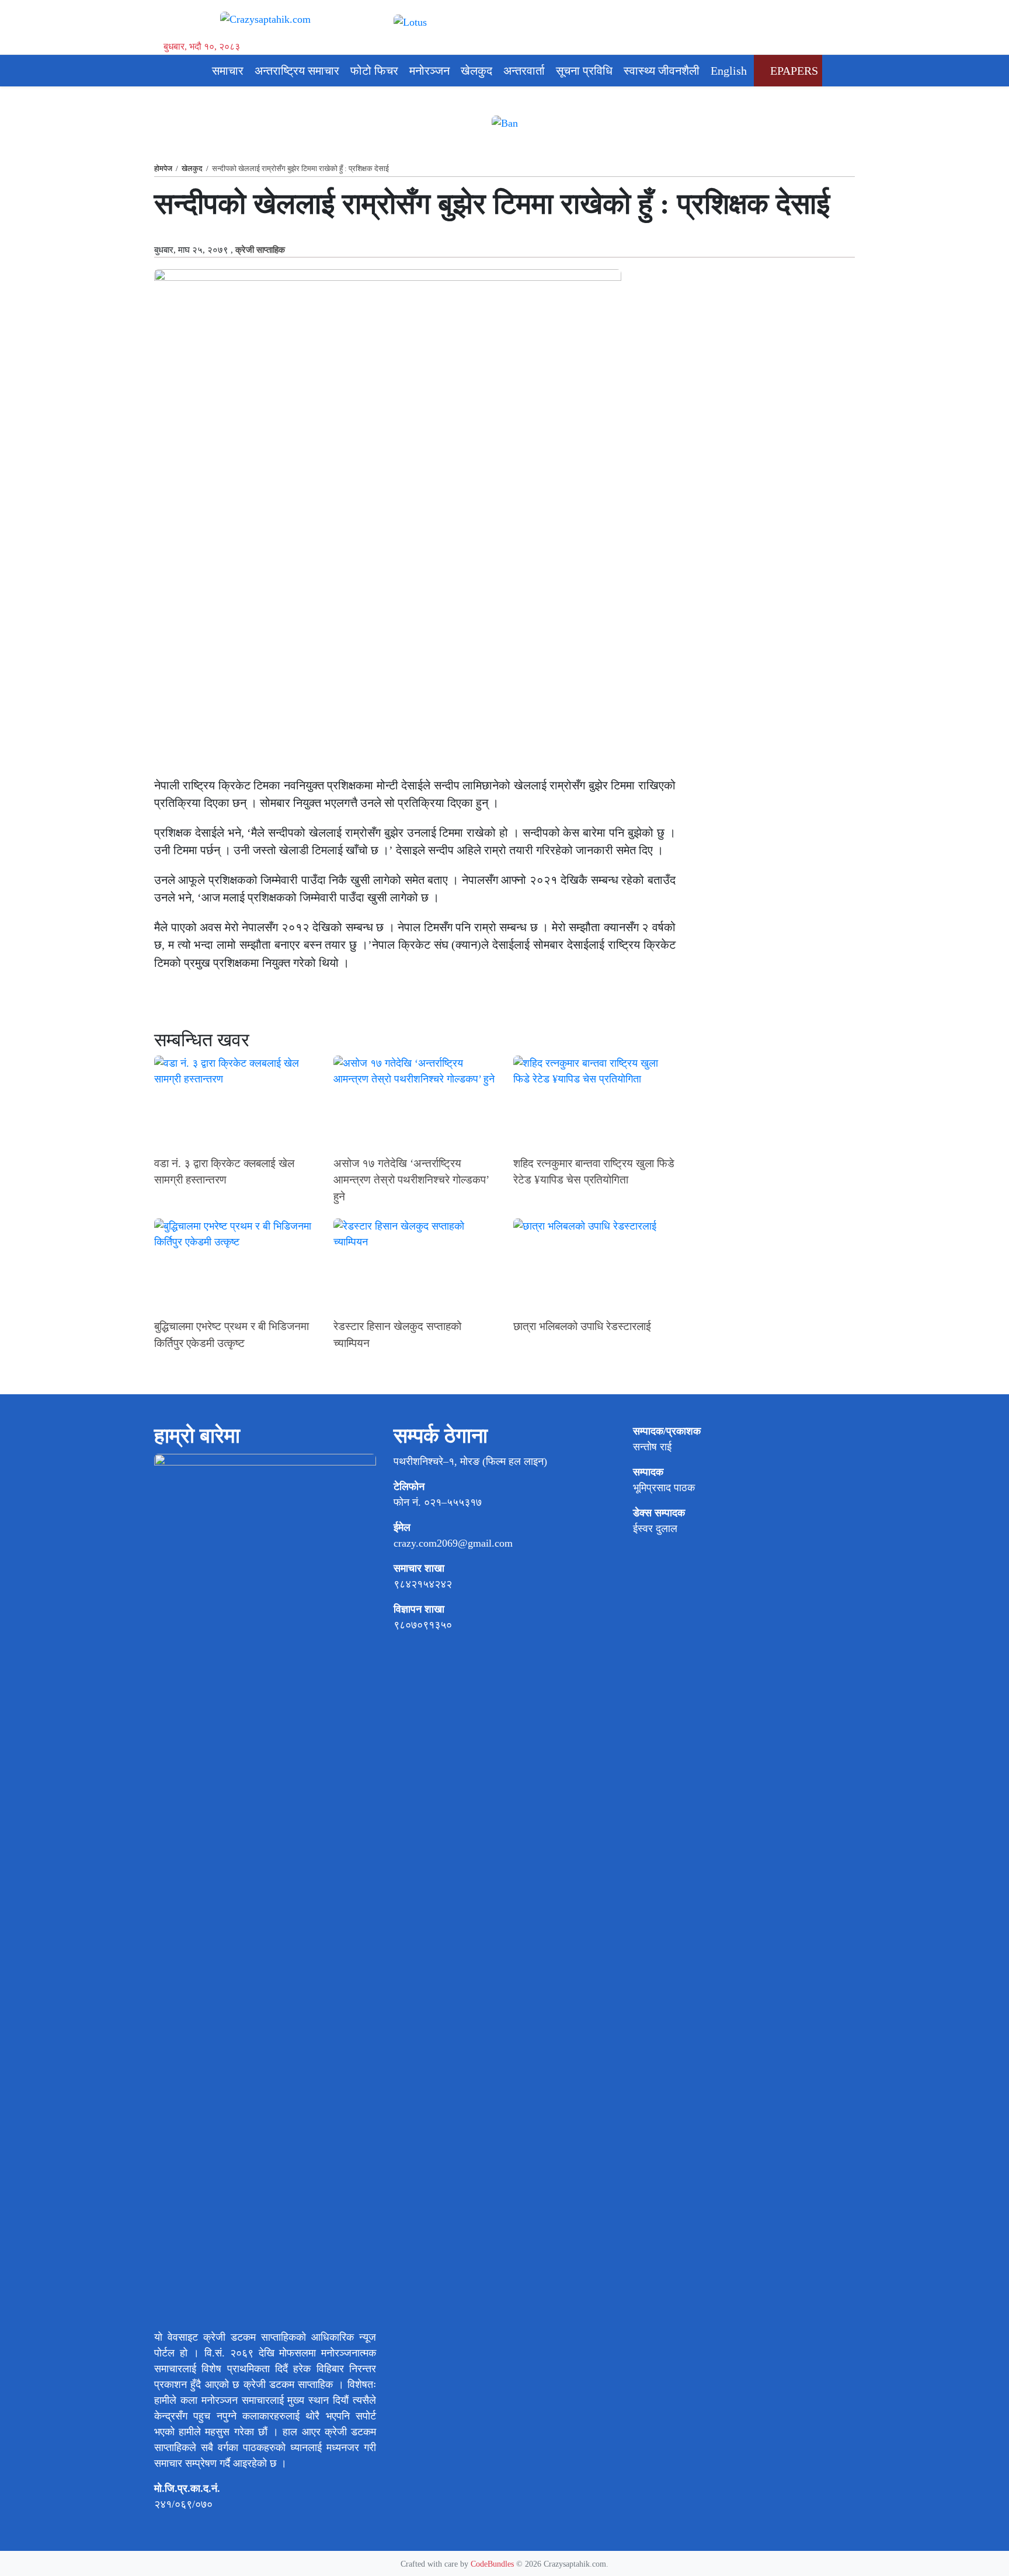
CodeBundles (493, 2564)
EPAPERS (793, 71)
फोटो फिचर (374, 71)
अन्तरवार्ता (524, 71)
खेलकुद (476, 71)
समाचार (228, 71)
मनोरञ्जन (429, 71)
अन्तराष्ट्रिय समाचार (297, 71)
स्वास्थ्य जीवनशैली (662, 71)
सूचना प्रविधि (584, 71)
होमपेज (163, 168)
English (729, 71)
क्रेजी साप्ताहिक (260, 250)
